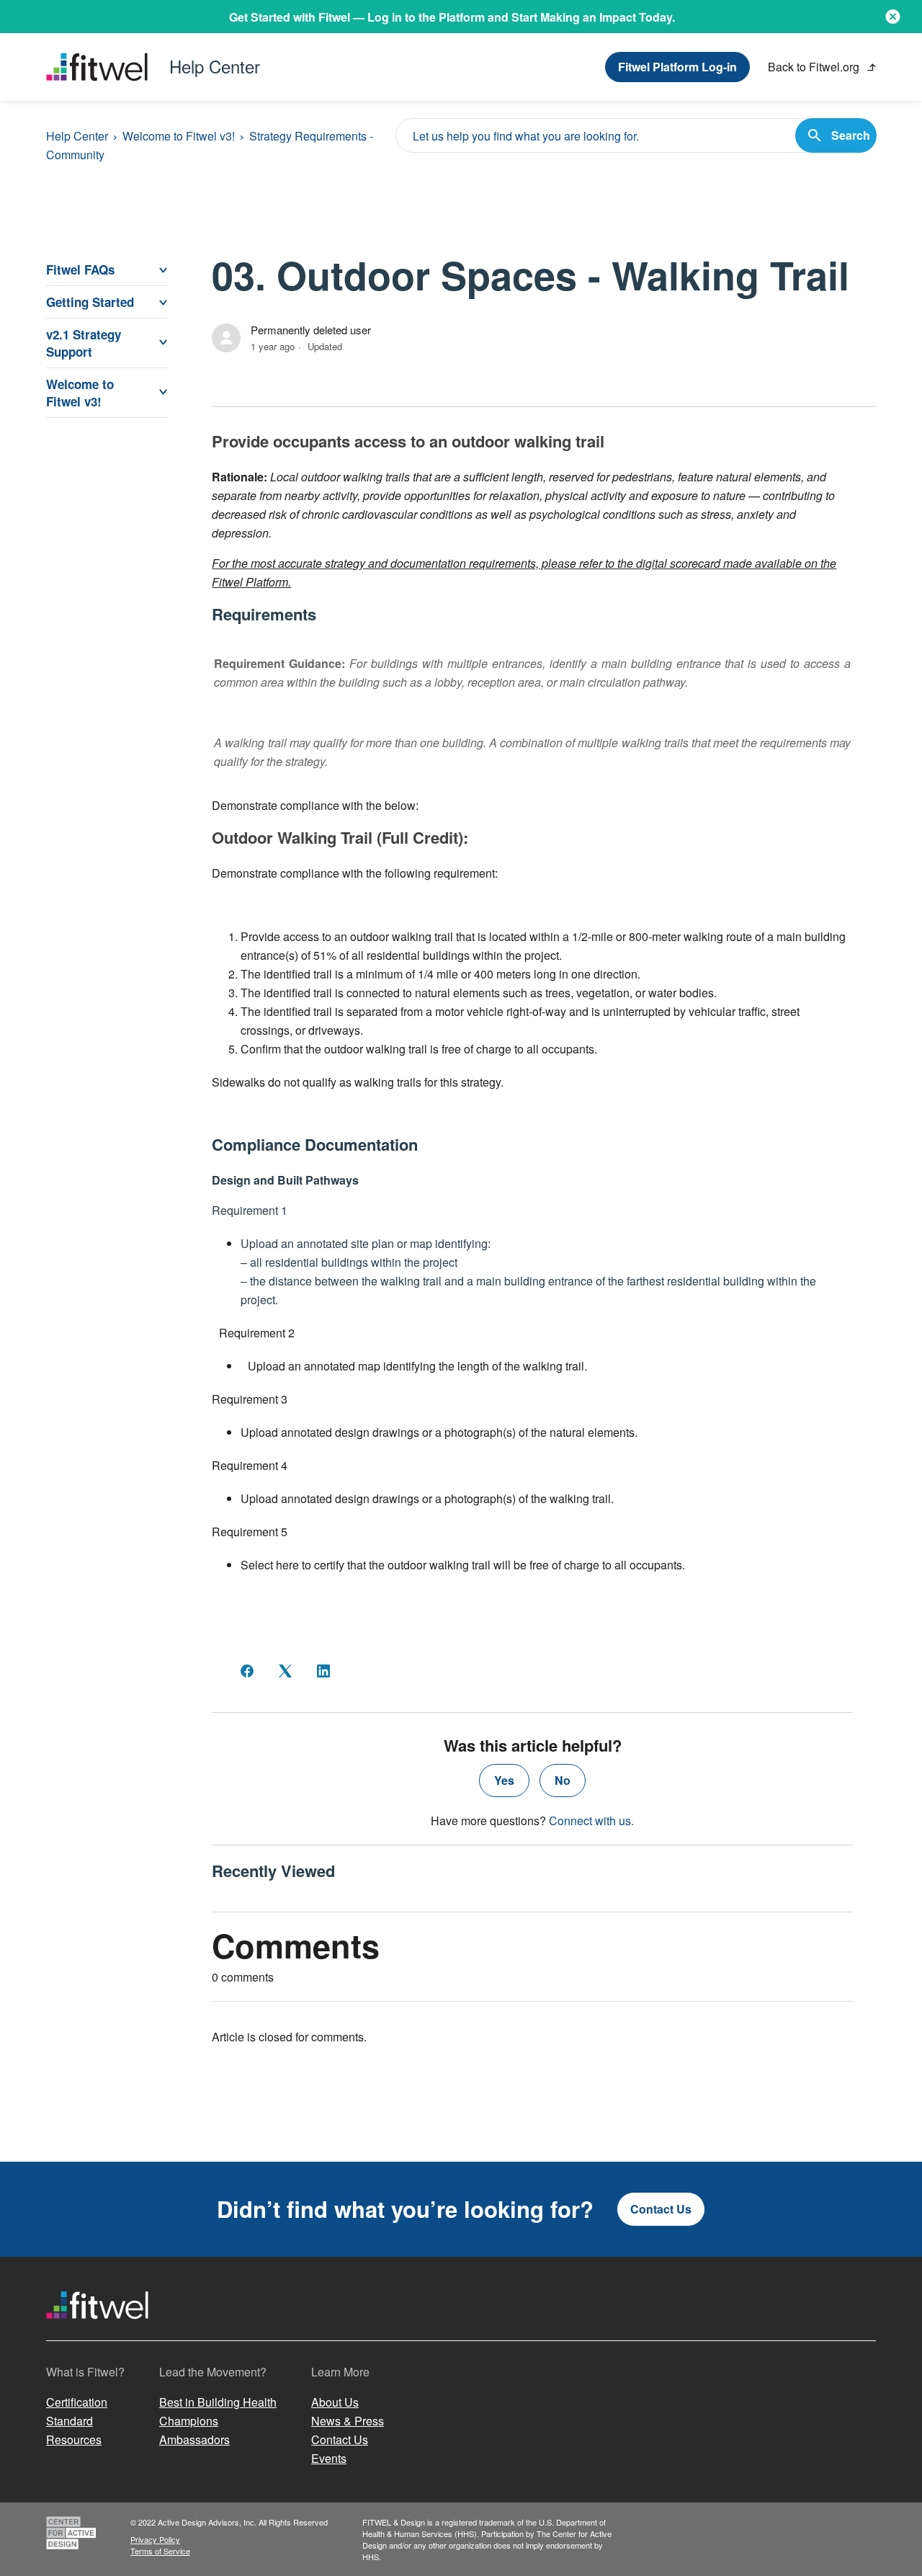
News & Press (348, 2421)
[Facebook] (247, 1671)
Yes (504, 1780)
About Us (335, 2402)
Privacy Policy (155, 2539)
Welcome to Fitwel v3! (179, 136)
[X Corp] (285, 1671)
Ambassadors (194, 2439)
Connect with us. (591, 1820)
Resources (74, 2439)
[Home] (97, 2332)
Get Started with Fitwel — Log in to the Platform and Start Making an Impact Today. (452, 17)
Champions (189, 2421)
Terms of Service (160, 2551)
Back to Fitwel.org (815, 67)
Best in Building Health (218, 2402)
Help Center (77, 136)
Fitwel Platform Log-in (677, 67)
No (563, 1780)
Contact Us (661, 2209)
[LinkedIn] (323, 1671)
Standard (70, 2421)
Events (329, 2458)
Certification (77, 2402)
